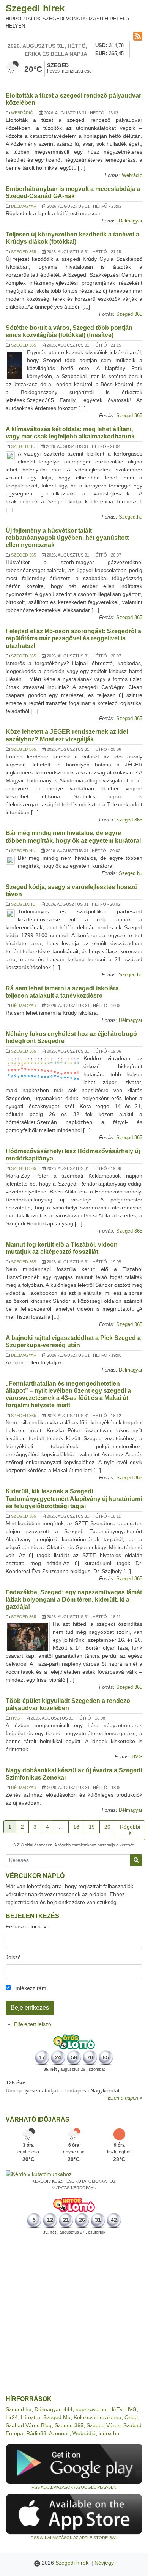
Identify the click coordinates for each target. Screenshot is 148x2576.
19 (92, 1827)
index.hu (109, 2433)
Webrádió (22, 113)
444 (68, 2409)
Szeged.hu (23, 446)
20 (107, 1827)
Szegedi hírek (35, 8)
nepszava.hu (91, 2409)
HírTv (116, 2409)
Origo (131, 2417)
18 (76, 1827)
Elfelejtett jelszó (33, 2024)
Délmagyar (24, 206)
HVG (16, 1718)
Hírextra (31, 2417)
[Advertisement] (74, 2315)
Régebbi (130, 1827)
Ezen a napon (123, 2098)
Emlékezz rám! (29, 1988)
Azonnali (59, 2433)
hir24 (12, 2417)
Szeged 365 (24, 252)
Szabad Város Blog (29, 2425)
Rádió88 (36, 2433)
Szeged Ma (57, 2417)
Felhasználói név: (27, 1926)
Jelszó (13, 1957)
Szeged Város (103, 2425)
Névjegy (104, 2563)
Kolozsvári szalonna (98, 2417)
